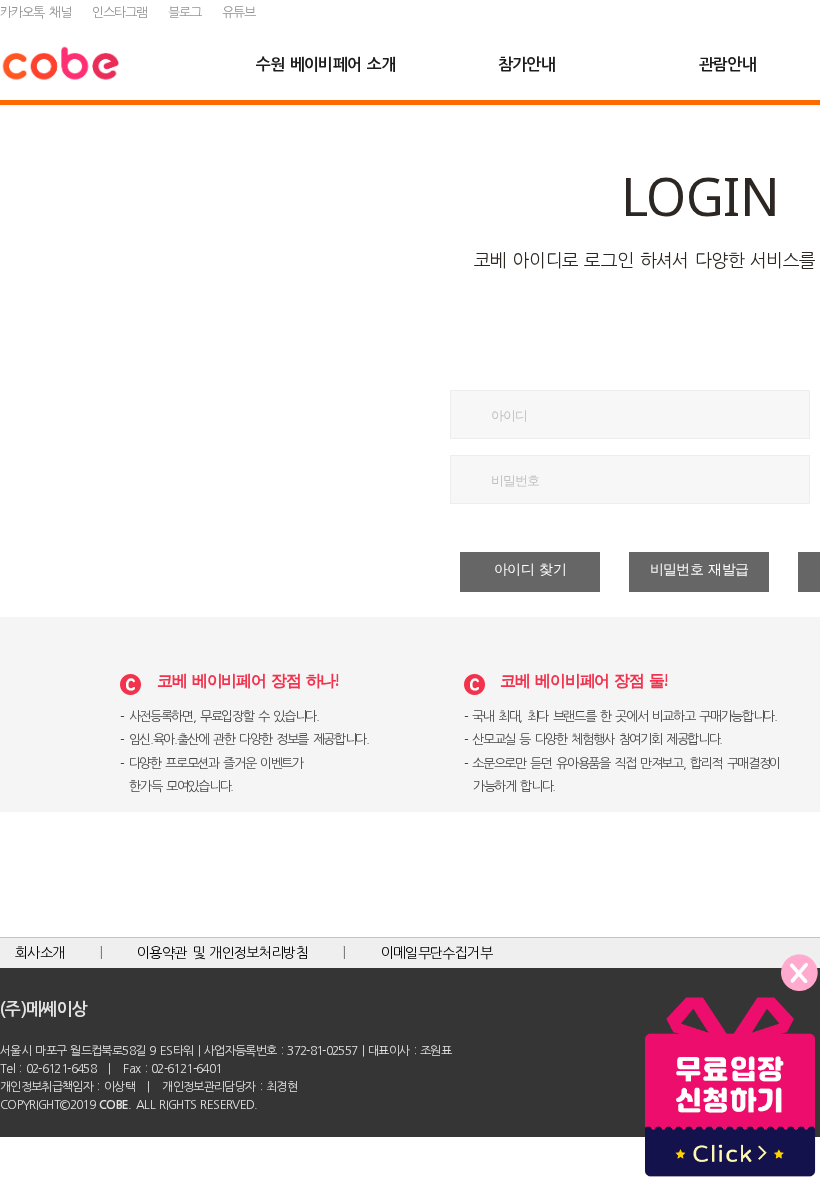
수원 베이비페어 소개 (326, 64)
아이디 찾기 (530, 569)
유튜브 (238, 12)
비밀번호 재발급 (699, 569)
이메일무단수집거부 (436, 953)
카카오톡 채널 (35, 12)
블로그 (184, 12)
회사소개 (39, 953)
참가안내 (526, 64)
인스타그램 (119, 12)
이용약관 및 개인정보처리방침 (222, 953)
